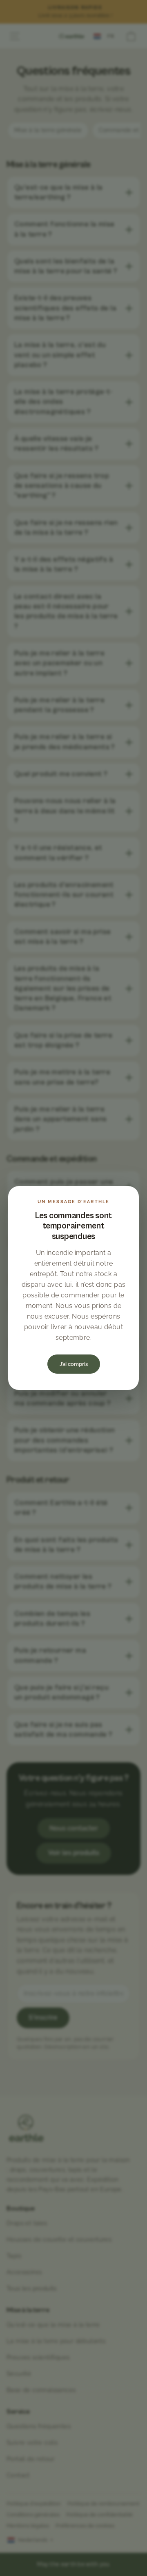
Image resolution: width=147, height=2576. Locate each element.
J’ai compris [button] (74, 1364)
